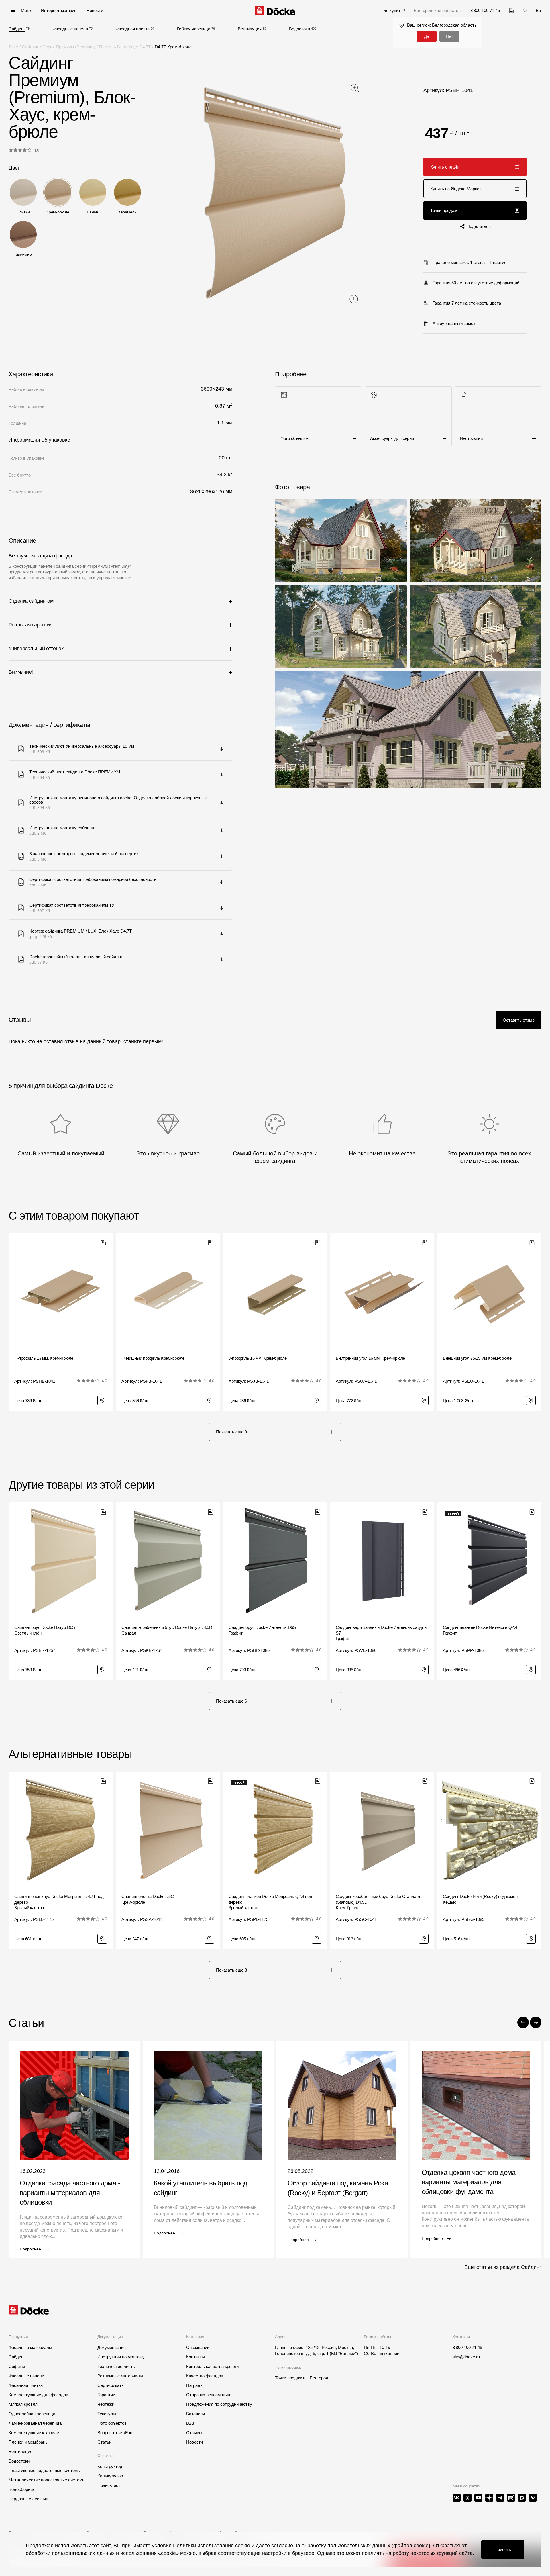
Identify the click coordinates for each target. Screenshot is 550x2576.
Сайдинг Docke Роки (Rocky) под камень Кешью (481, 1899)
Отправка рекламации (208, 2395)
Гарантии (106, 2395)
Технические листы (117, 2366)
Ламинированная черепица (35, 2423)
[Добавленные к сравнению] (511, 10)
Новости (195, 2442)
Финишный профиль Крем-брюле (153, 1358)
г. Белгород (317, 2378)
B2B (190, 2423)
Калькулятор (110, 2476)
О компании (198, 2347)
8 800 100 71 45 (467, 2347)
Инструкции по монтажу (121, 2357)
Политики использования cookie (212, 2546)
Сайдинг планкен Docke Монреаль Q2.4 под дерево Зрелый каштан (270, 1902)
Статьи (104, 2442)
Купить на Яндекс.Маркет (456, 189)
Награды (195, 2385)
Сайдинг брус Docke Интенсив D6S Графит (262, 1630)
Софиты (17, 2366)
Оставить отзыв (519, 1020)
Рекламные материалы (120, 2376)
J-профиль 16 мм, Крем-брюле (258, 1358)
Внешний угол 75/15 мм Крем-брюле (477, 1358)
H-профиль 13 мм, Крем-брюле (44, 1358)
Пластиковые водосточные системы (45, 2470)
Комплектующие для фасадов (38, 2395)
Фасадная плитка (132, 29)
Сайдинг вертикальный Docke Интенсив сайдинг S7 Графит (382, 1633)
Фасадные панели (70, 29)
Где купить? (393, 10)
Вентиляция (250, 29)
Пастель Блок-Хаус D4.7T (125, 47)
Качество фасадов (205, 2376)
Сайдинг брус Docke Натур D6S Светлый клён (45, 1630)
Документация (112, 2347)
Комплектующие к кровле (34, 2433)
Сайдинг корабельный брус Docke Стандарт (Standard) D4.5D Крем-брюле (378, 1902)
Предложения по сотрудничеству (219, 2404)
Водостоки (299, 29)
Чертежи (106, 2404)
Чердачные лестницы (30, 2499)
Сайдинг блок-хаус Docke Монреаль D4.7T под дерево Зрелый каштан (59, 1902)
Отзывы (194, 2433)
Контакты (196, 2357)
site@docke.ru (466, 2357)
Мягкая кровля (23, 2404)
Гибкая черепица (194, 29)
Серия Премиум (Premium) (69, 47)
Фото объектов (112, 2423)
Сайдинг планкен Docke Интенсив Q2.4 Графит (480, 1630)
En (538, 10)
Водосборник (22, 2489)
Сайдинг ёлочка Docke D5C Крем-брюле (148, 1899)
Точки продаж (444, 210)
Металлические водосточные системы (47, 2480)
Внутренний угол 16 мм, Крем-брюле (370, 1358)
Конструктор (110, 2466)
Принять (503, 2549)
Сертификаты (111, 2385)
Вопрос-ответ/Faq (115, 2433)
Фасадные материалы (30, 2347)
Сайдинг (17, 29)
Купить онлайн (445, 167)
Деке (13, 47)
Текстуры (107, 2414)
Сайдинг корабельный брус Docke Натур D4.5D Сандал (167, 1630)
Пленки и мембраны (29, 2442)
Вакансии (196, 2414)
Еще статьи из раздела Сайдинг (503, 2267)
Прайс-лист (109, 2485)
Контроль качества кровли (212, 2366)
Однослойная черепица (32, 2414)
